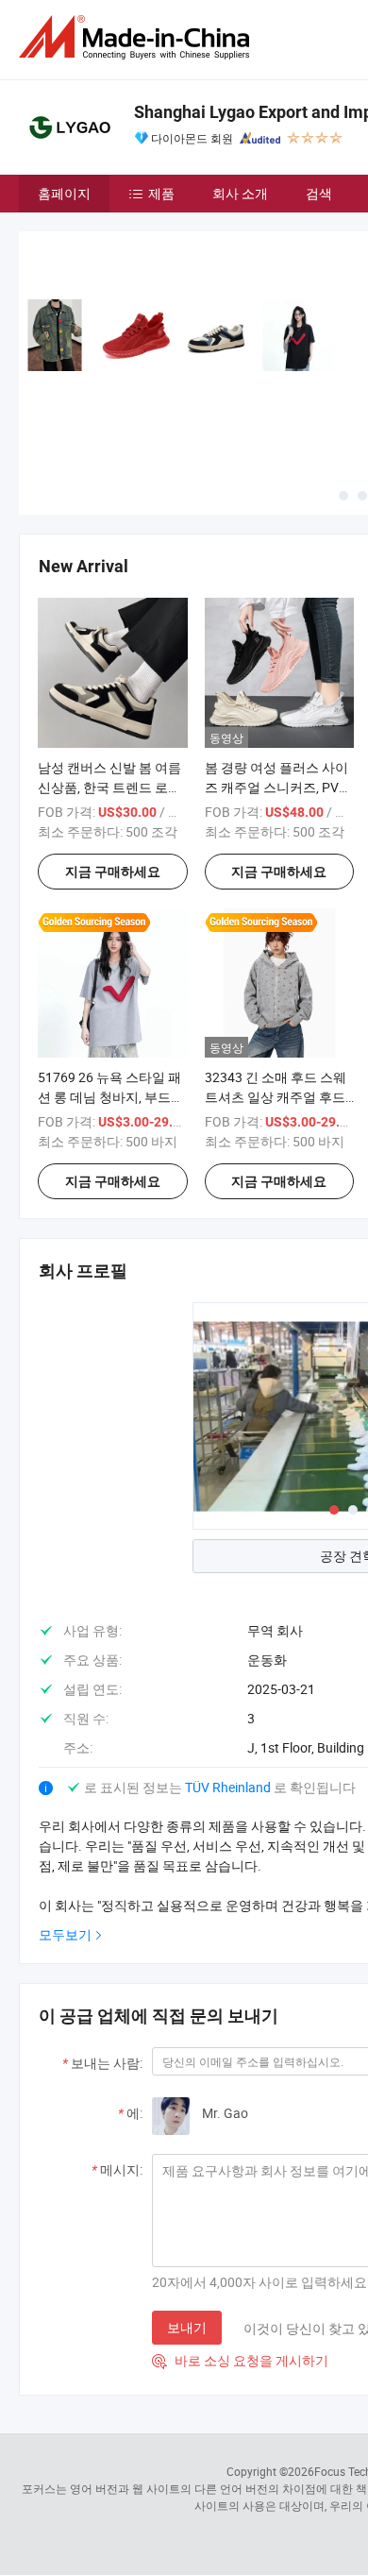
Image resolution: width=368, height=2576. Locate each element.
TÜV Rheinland (228, 1787)
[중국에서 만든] (138, 37)
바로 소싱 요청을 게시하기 (240, 2360)
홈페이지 (64, 193)
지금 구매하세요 (113, 872)
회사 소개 (240, 193)
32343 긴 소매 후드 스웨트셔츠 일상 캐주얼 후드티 (276, 1097)
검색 (319, 193)
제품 (161, 193)
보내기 (187, 2327)
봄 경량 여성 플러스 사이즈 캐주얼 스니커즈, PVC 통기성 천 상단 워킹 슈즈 (276, 787)
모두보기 (65, 1934)
